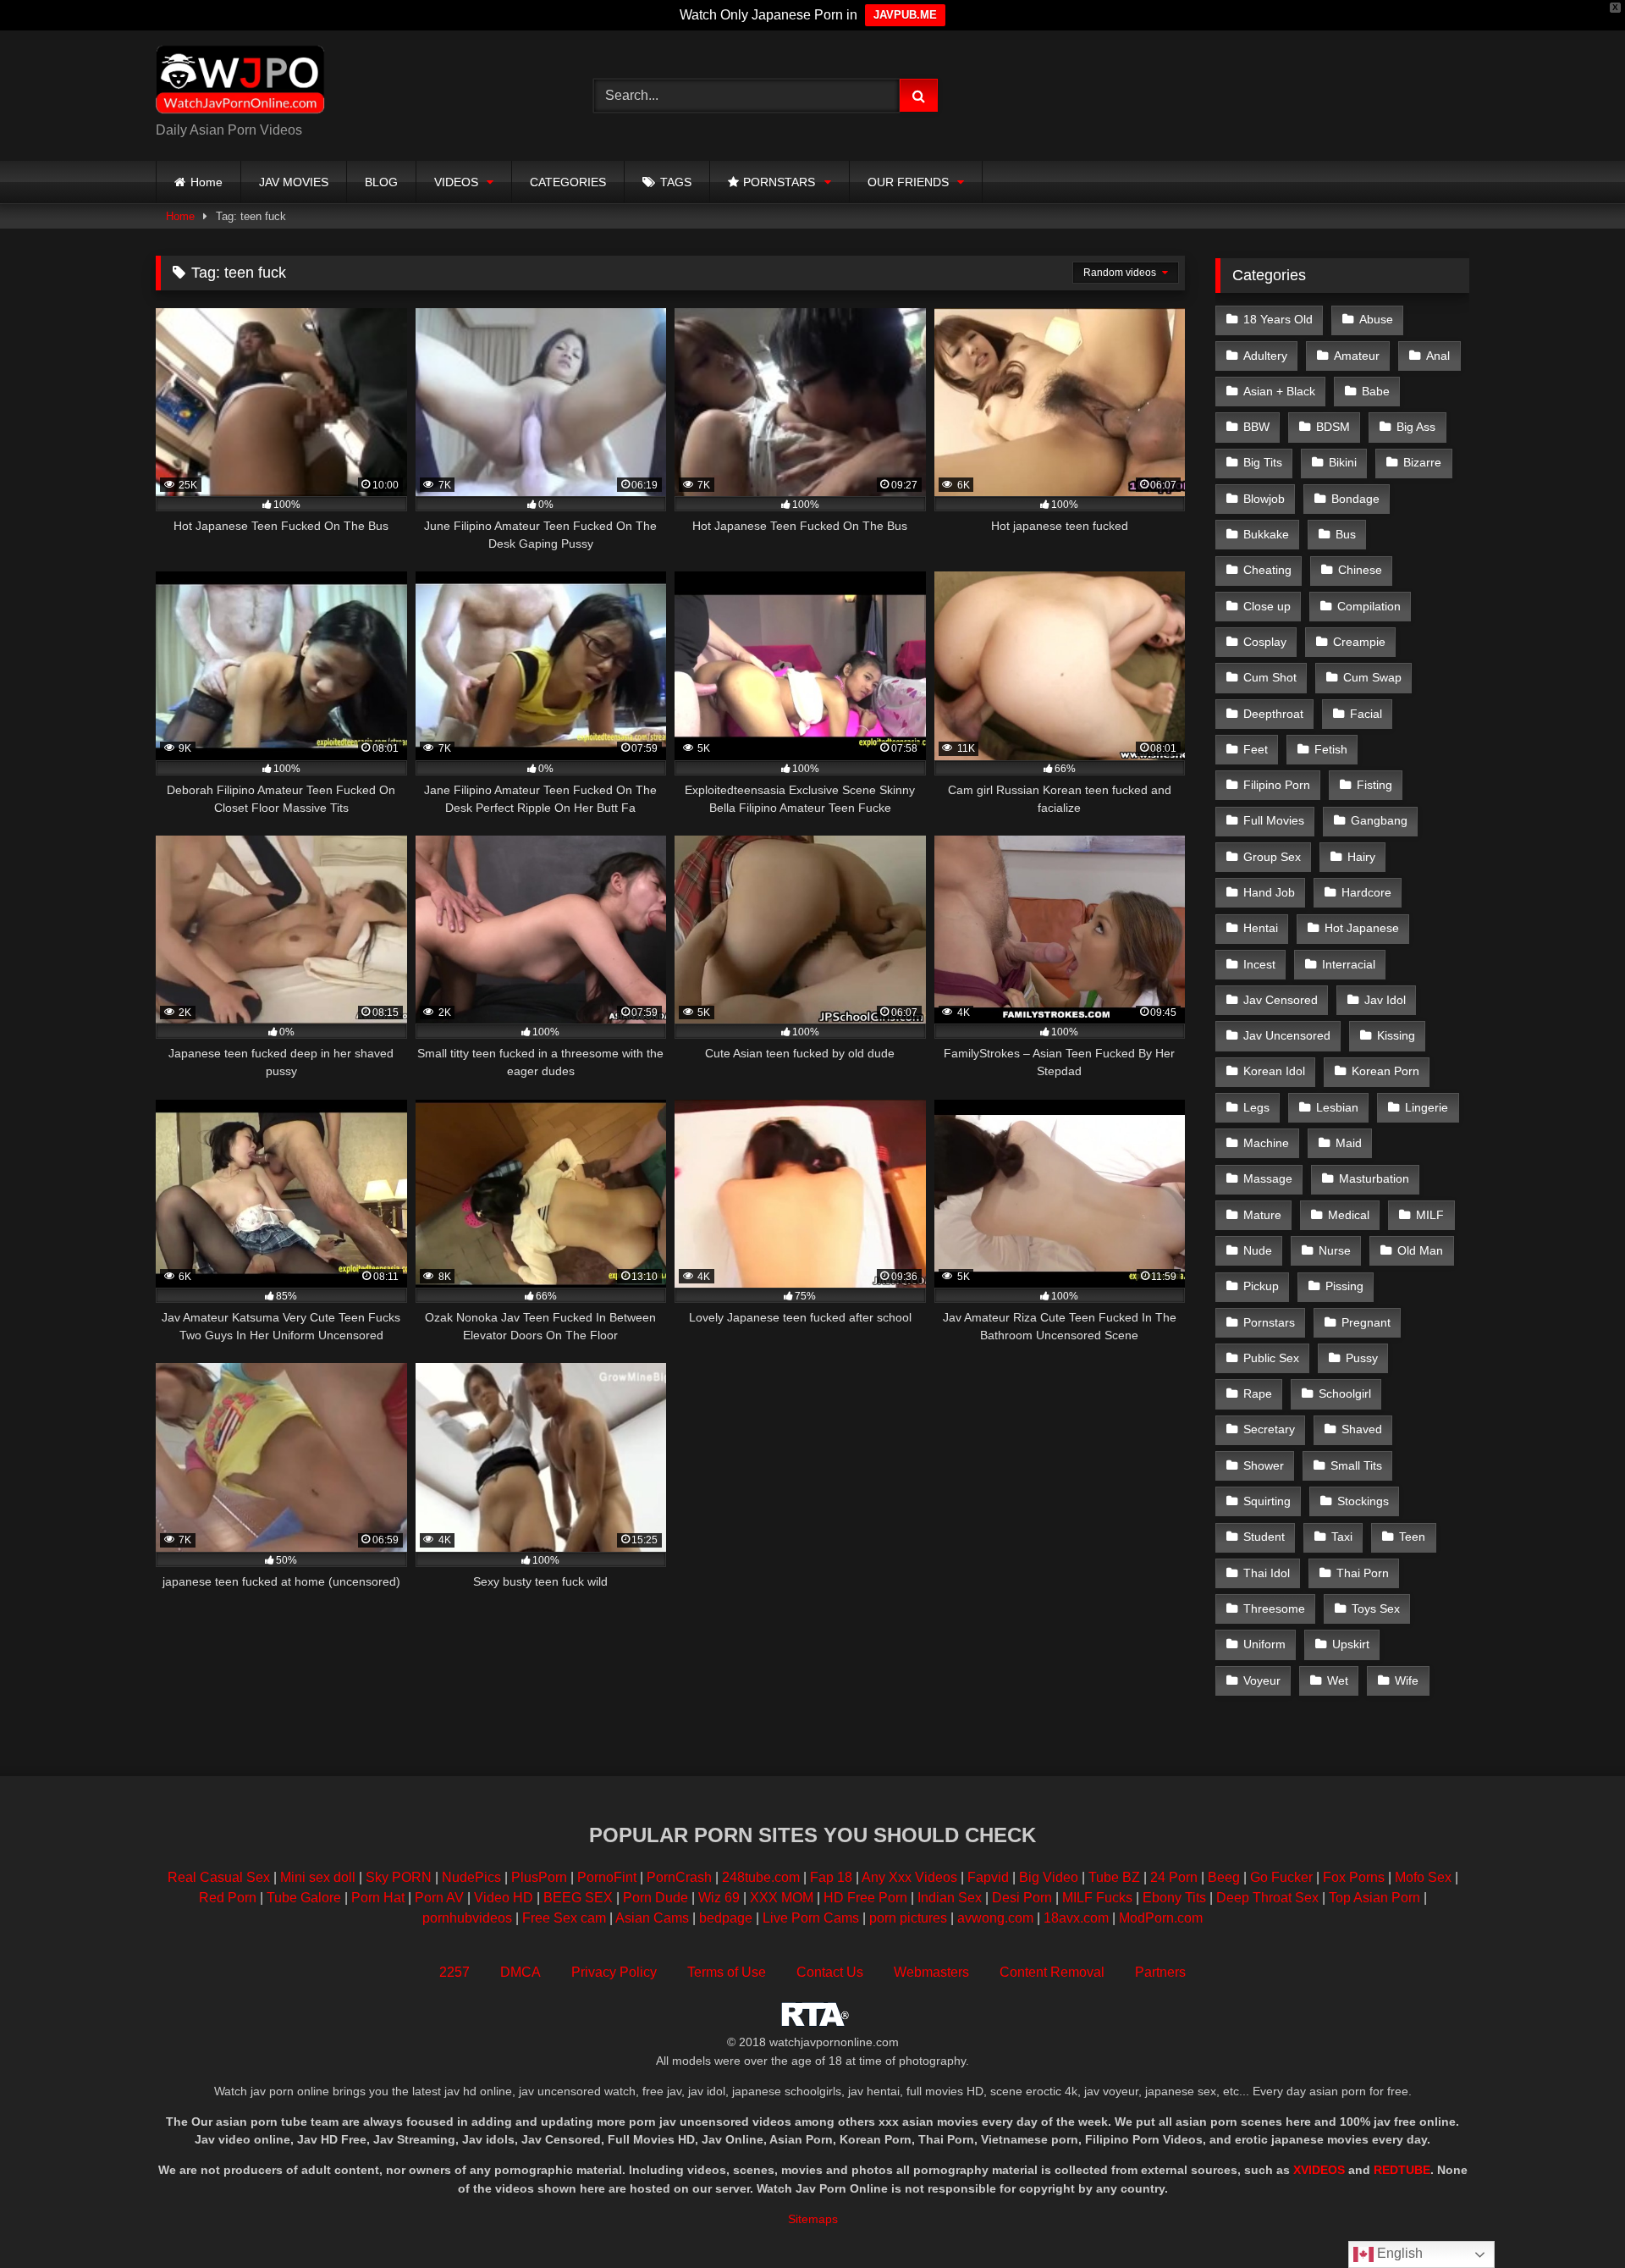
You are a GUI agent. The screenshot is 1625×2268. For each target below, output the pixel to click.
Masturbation (1374, 1178)
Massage (1268, 1178)
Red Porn (228, 1898)
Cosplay (1265, 642)
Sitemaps (813, 2219)
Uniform (1264, 1644)
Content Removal (1052, 1972)
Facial (1366, 714)
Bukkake (1266, 534)
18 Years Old (1278, 319)
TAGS (676, 182)
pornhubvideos (469, 1918)
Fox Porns (1354, 1877)
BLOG (381, 182)
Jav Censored (1281, 1000)
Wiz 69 (719, 1898)
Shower (1264, 1465)
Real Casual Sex (219, 1877)
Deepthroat (1273, 714)
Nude (1258, 1250)
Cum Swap (1372, 677)
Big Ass (1416, 427)
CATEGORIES (568, 182)
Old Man (1420, 1250)
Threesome (1274, 1609)
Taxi (1342, 1537)
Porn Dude (656, 1898)
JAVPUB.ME (905, 15)
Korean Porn (1385, 1071)
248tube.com (761, 1877)
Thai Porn (1363, 1573)
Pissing (1344, 1286)
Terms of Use (727, 1972)
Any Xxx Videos (909, 1877)
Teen (1412, 1537)
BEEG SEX (578, 1898)
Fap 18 (831, 1877)
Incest (1259, 964)
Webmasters (931, 1972)
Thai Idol (1267, 1573)
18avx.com (1078, 1918)
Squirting (1267, 1501)
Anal (1438, 356)
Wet (1338, 1680)
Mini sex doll (318, 1877)
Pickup (1261, 1286)
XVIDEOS (1319, 2170)
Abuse (1376, 319)
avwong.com (997, 1918)
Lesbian (1337, 1107)
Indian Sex (950, 1898)
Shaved (1362, 1429)
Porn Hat (378, 1898)
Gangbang (1379, 820)
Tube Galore (304, 1898)
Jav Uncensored (1287, 1035)
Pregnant (1366, 1322)
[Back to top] (1573, 2218)
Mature (1262, 1215)
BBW (1256, 427)
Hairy (1361, 857)
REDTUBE (1402, 2170)
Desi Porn (1022, 1898)
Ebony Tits (1174, 1898)
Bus (1346, 534)
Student (1264, 1537)
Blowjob (1264, 499)
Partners (1160, 1972)
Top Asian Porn (1374, 1898)
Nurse (1335, 1250)
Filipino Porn (1277, 785)
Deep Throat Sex (1267, 1898)
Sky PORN (399, 1877)
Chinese (1360, 570)
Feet (1256, 749)
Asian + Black (1279, 391)
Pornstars (1269, 1322)
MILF (1430, 1215)
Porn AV (439, 1898)
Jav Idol (1385, 1000)
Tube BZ (1114, 1877)
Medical (1349, 1215)
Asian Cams (652, 1918)
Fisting (1374, 785)
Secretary (1269, 1429)
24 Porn (1174, 1877)
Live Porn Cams (811, 1918)
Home (207, 182)
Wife (1407, 1680)
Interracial (1349, 964)
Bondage (1355, 499)
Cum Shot (1270, 677)
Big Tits (1263, 462)
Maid (1349, 1143)
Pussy (1362, 1358)
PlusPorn (539, 1877)
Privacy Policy (614, 1972)
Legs (1256, 1107)
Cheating (1267, 570)
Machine (1266, 1143)
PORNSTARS (779, 182)
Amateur (1357, 356)
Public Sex (1271, 1358)
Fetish (1331, 749)
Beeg (1224, 1877)
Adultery (1265, 356)
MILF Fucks (1097, 1898)
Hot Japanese (1362, 928)
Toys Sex (1376, 1609)
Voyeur (1262, 1680)
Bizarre (1422, 462)
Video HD (504, 1898)
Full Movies (1274, 820)
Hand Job (1269, 892)
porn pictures (908, 1918)
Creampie (1359, 642)
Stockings (1363, 1501)
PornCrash (679, 1877)
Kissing (1396, 1035)
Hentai (1261, 928)
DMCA (521, 1972)
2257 (454, 1972)
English (1398, 2253)
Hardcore (1366, 892)
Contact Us (830, 1972)
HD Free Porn (865, 1898)
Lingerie (1427, 1107)
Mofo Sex (1423, 1877)
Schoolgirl (1345, 1393)
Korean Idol (1274, 1071)
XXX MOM (782, 1898)
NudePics (471, 1877)
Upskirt (1351, 1644)
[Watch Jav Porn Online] (240, 82)
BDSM (1333, 427)
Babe (1376, 391)
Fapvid (988, 1877)
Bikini (1343, 462)
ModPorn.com (1161, 1918)
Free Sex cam (564, 1918)
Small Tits (1356, 1465)
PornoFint (607, 1877)
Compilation (1369, 606)
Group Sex (1272, 857)
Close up (1267, 606)
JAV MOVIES (294, 182)
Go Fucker (1281, 1877)
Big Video (1049, 1877)
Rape (1258, 1393)
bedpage (727, 1918)
